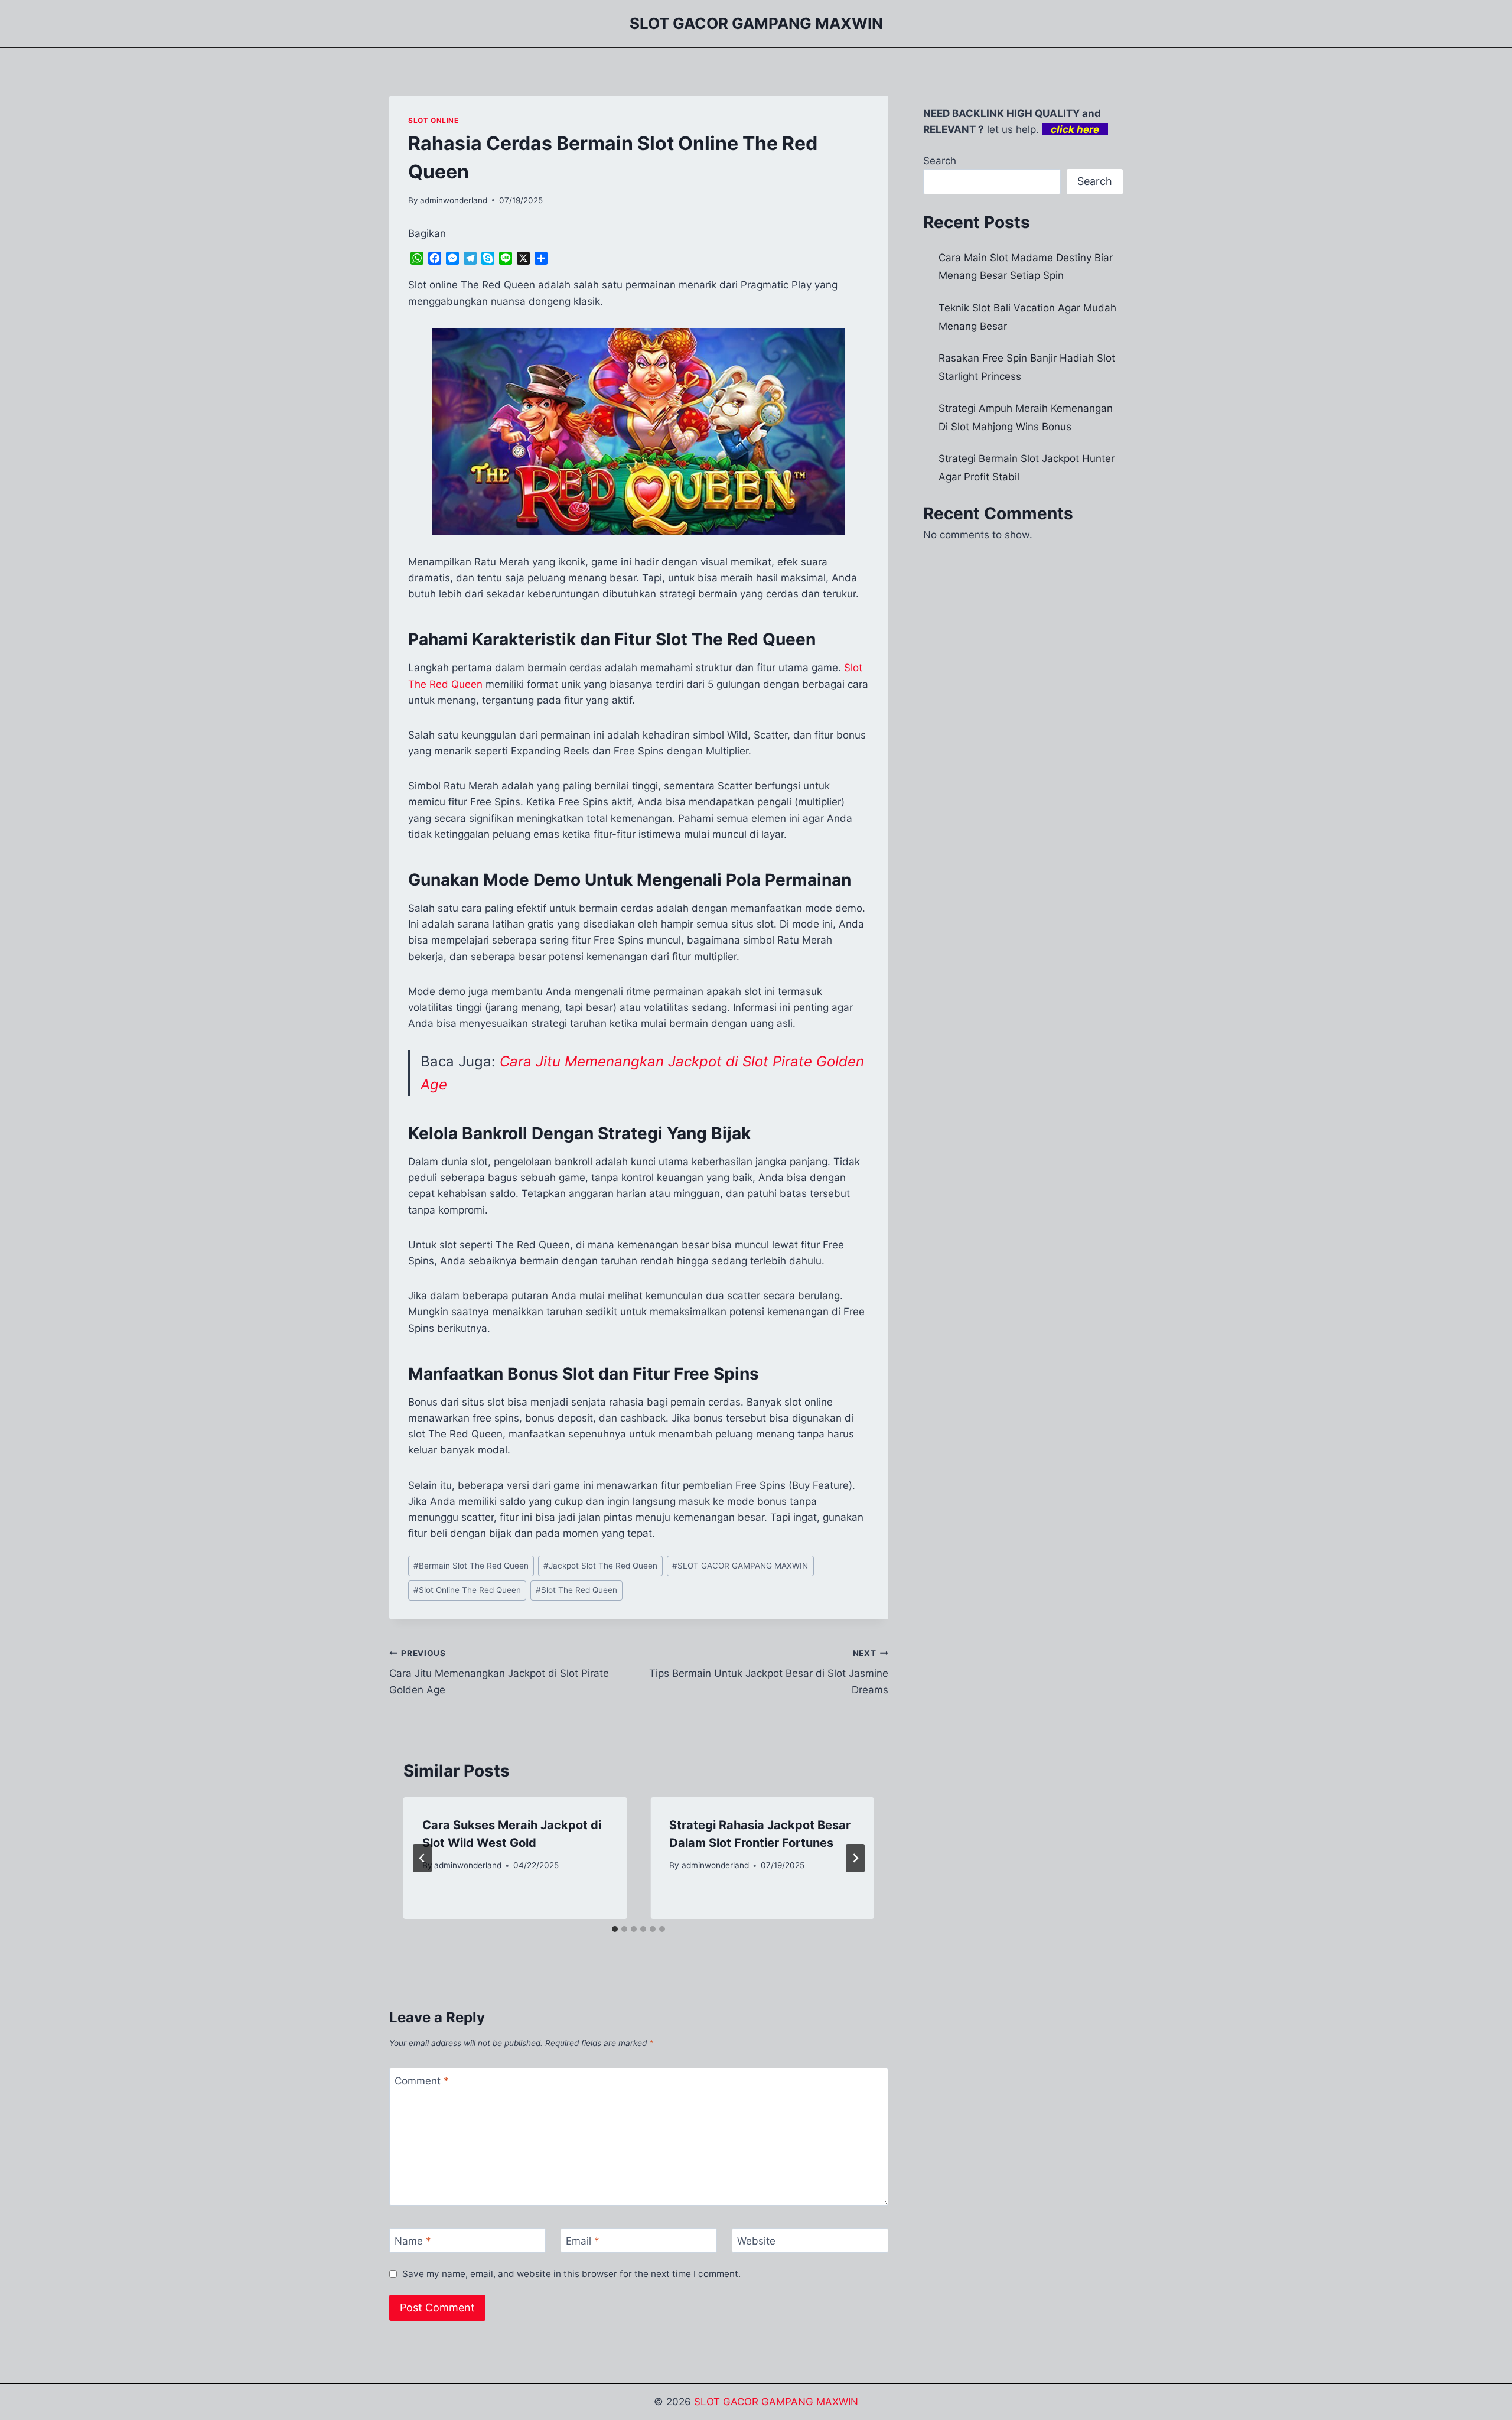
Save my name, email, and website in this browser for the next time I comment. (571, 2274)
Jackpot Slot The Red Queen (600, 1566)
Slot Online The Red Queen (467, 1590)
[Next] (855, 1858)
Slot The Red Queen (576, 1590)
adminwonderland (454, 200)
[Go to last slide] (422, 1858)
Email (583, 2241)
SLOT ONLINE (434, 120)
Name (413, 2241)
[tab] (615, 1929)
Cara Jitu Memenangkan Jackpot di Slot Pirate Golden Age (499, 1672)
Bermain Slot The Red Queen (471, 1566)
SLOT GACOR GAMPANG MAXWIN (740, 1566)
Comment (422, 2081)
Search (940, 161)
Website (756, 2241)
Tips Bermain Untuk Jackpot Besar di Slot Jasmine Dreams (768, 1672)
